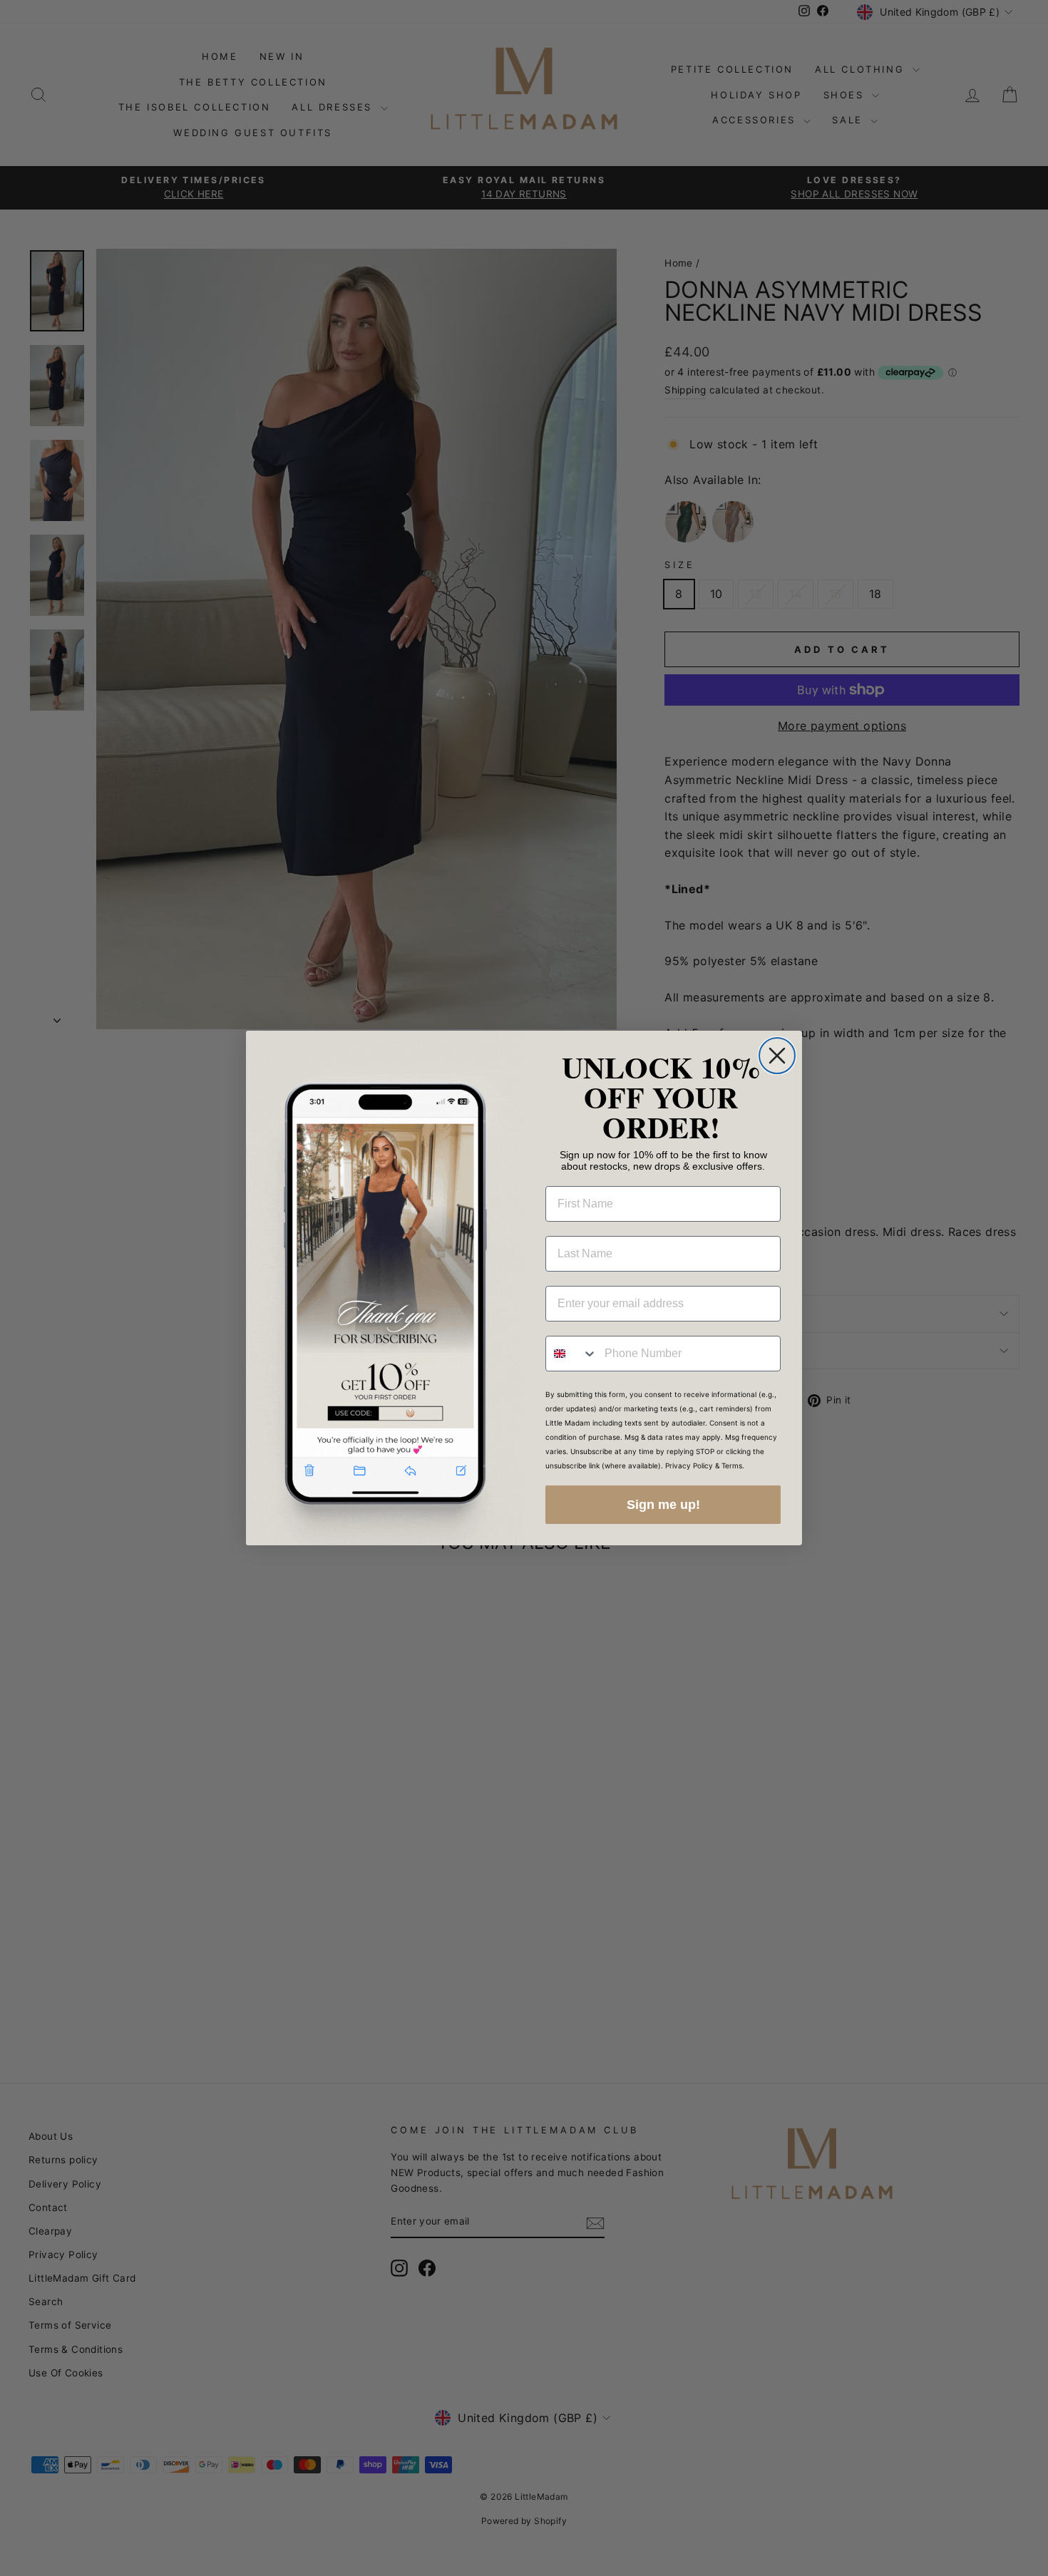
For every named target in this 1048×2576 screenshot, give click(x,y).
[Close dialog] (777, 1056)
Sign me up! (663, 1505)
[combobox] (572, 1354)
